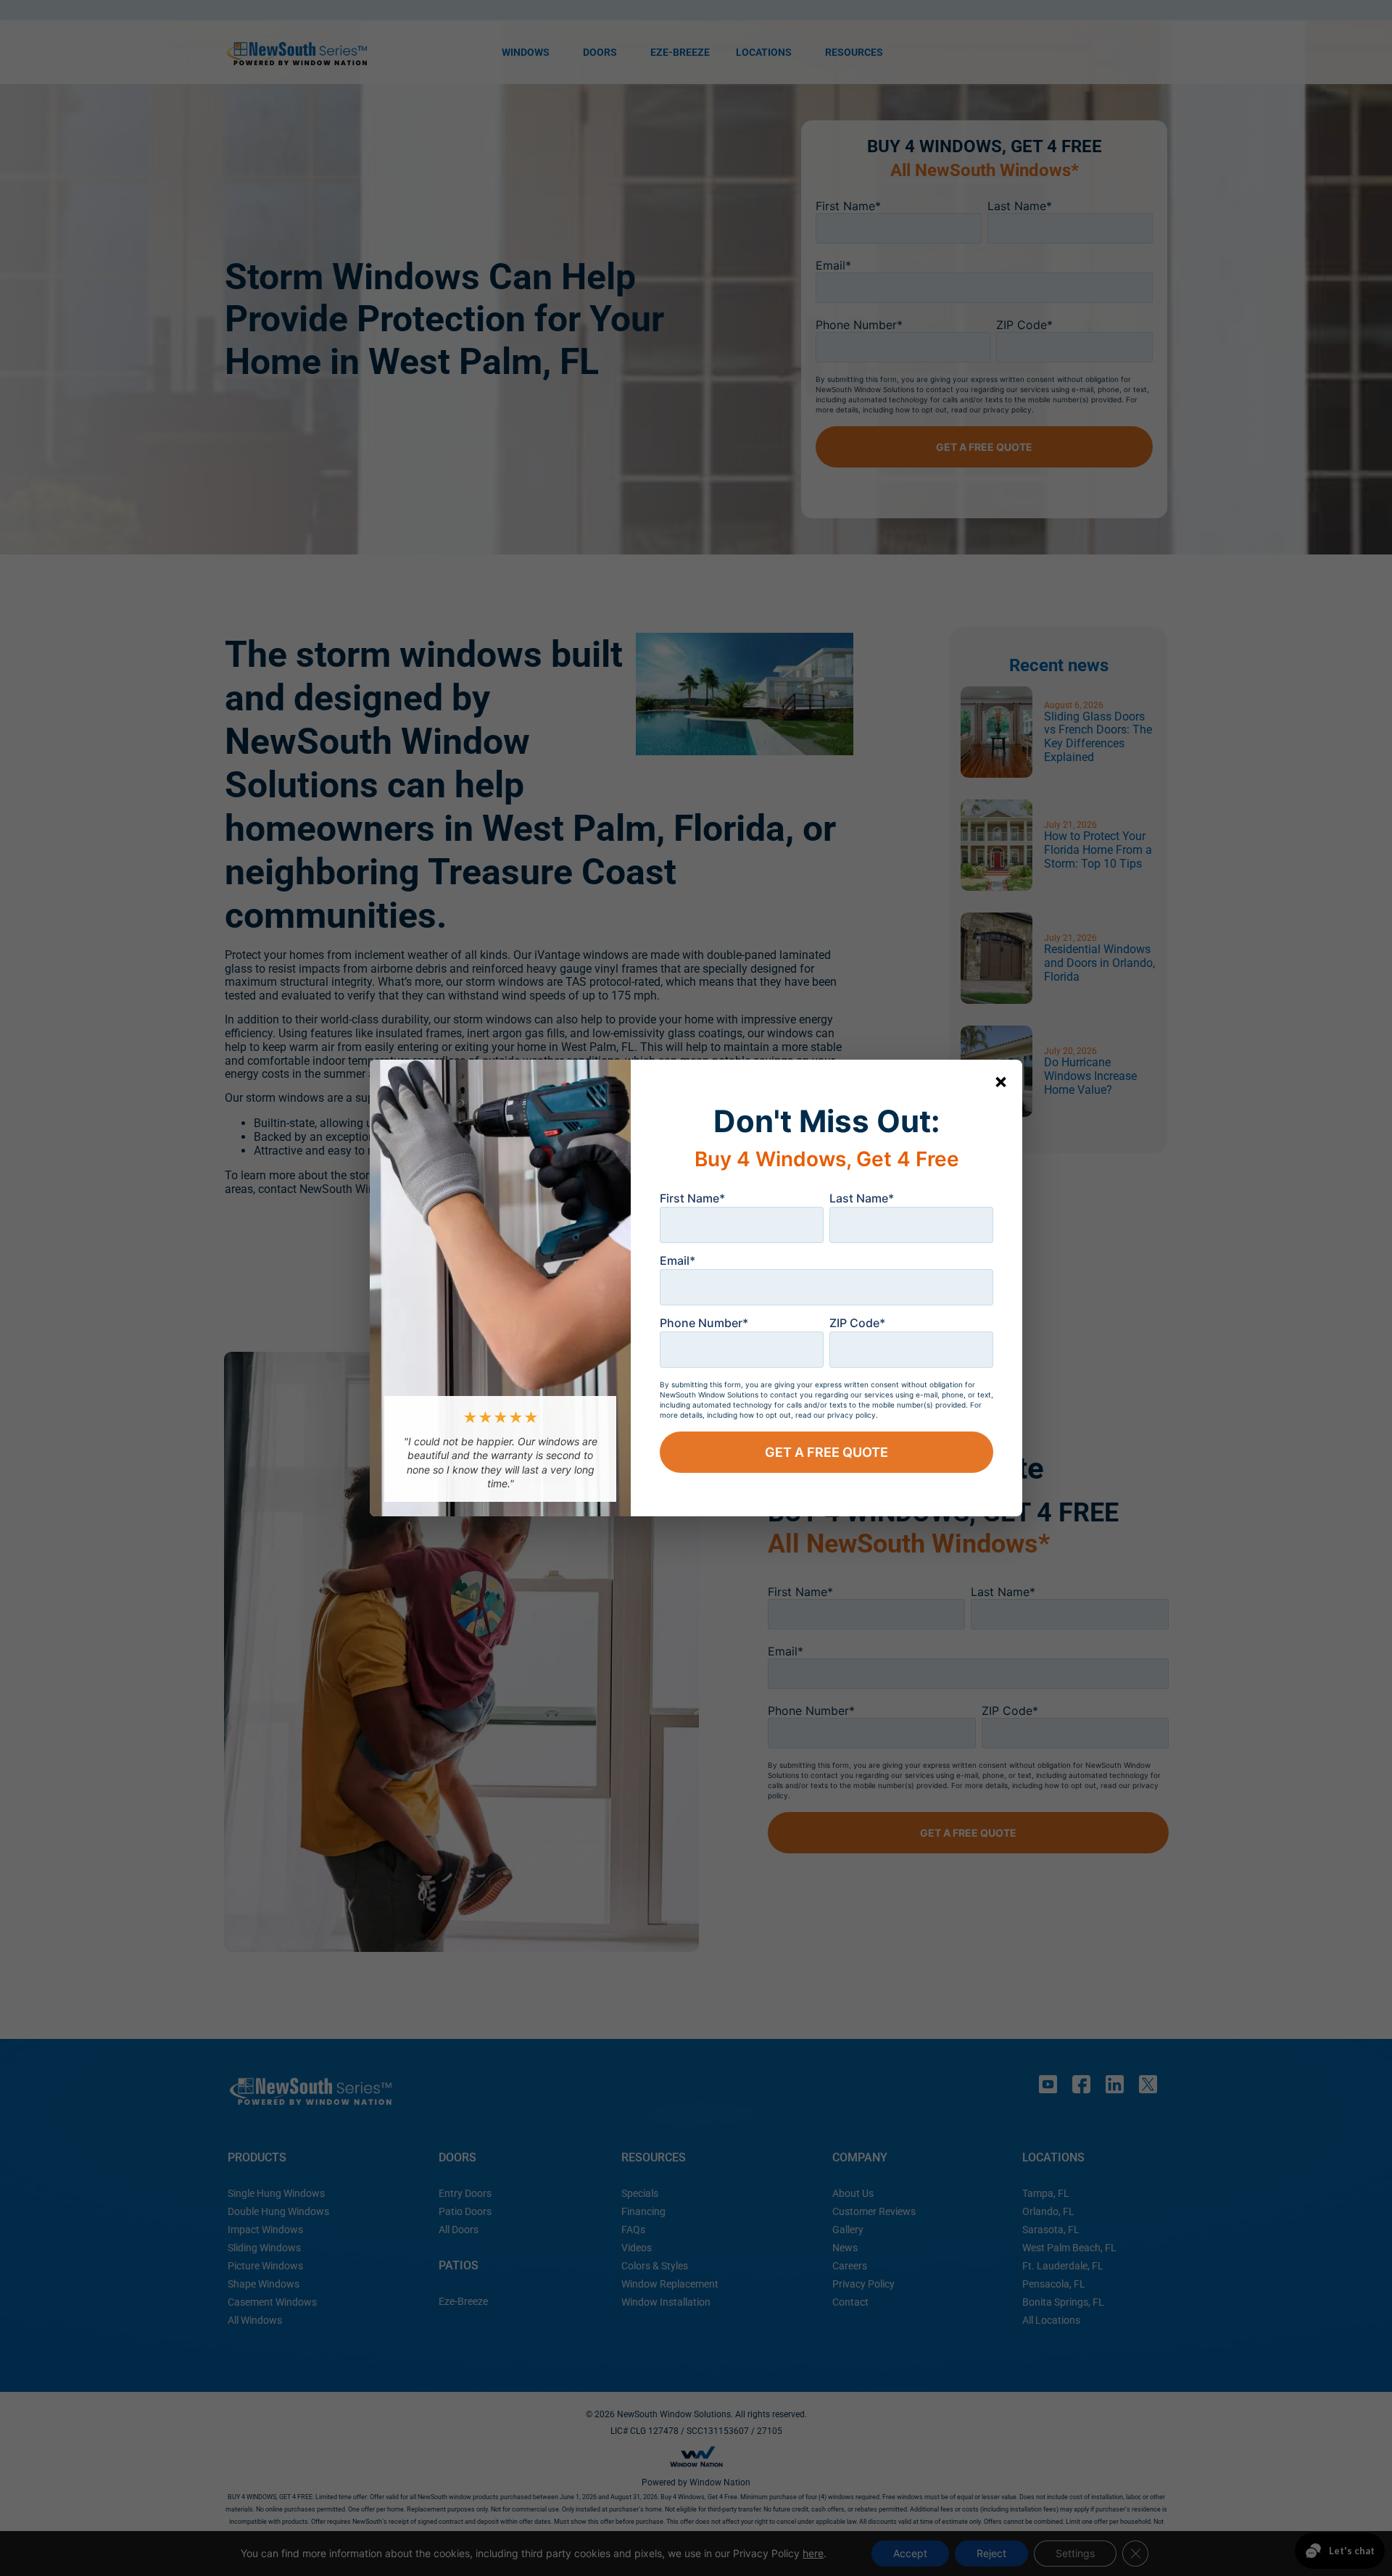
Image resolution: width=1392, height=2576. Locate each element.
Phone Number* (704, 1323)
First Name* (692, 1198)
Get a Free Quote (826, 1452)
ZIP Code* (857, 1323)
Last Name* (862, 1198)
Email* (678, 1260)
